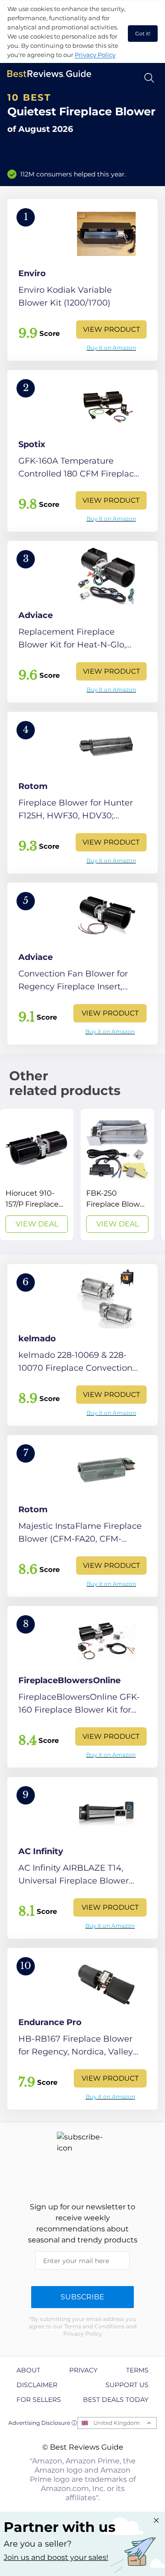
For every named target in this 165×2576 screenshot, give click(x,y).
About (28, 2370)
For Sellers (39, 2400)
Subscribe (82, 2297)
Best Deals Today (116, 2400)
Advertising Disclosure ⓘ (43, 2423)
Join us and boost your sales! (56, 2557)
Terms (137, 2370)
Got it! (143, 34)
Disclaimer (37, 2385)
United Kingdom (117, 2423)
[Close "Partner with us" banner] (156, 2520)
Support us (127, 2385)
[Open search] (149, 78)
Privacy (83, 2370)
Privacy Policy (95, 55)
